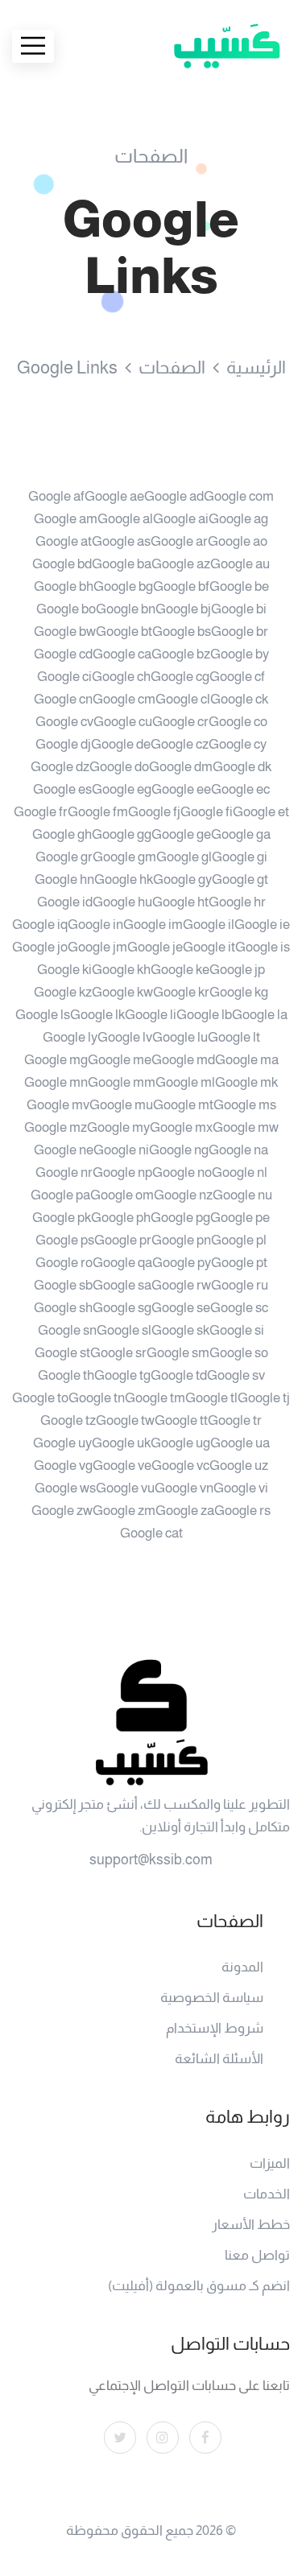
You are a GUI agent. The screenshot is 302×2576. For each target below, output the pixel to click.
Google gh (62, 834)
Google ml (185, 1082)
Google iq (40, 925)
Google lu (180, 1037)
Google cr (180, 722)
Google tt (181, 1420)
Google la (260, 1015)
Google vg (63, 1466)
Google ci (64, 677)
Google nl (240, 1172)
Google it (209, 947)
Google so (239, 1353)
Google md (183, 1060)
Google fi (207, 812)
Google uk (121, 1443)
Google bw (65, 632)
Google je (155, 947)
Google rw (181, 1285)
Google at (64, 541)
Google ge (181, 834)
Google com (239, 496)
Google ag (238, 519)
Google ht (180, 902)
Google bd (62, 564)
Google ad (174, 496)
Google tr (235, 1420)
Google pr (123, 1240)
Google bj (183, 609)
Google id (65, 902)
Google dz (60, 767)
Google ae (114, 496)
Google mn (56, 1082)
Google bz (181, 654)
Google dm (181, 767)
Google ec (240, 789)
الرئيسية (256, 367)
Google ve (122, 1466)
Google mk (246, 1082)
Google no (182, 1172)
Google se (181, 1308)
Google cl (183, 699)
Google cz (180, 744)
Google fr (41, 812)
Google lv (125, 1037)
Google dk (242, 767)
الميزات (270, 2163)
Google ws (65, 1488)
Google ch (121, 677)
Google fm (98, 812)
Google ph (121, 1218)
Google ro (64, 1263)
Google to (40, 1398)
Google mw (246, 1127)
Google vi (241, 1488)
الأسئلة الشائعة (219, 2059)
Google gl (184, 857)
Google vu (125, 1488)
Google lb (204, 1015)
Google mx (181, 1127)
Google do (119, 767)
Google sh (63, 1308)
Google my (118, 1127)
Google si (237, 1330)
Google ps (65, 1240)
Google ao (238, 541)
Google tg (122, 1375)
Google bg (123, 586)
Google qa (122, 1263)
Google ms (245, 1105)
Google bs (182, 632)
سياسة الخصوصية (212, 1998)
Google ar (179, 541)
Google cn (63, 699)
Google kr (181, 992)
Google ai (181, 519)
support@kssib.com (151, 1860)
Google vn (184, 1488)
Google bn (126, 609)
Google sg (122, 1308)
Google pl (239, 1240)
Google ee (181, 789)
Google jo (40, 947)
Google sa (122, 1285)
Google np (122, 1172)
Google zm (124, 1511)
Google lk (97, 1015)
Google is (263, 947)
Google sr (118, 1353)
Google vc (180, 1466)
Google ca (122, 654)
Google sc (239, 1308)
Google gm (124, 857)
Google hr (237, 902)
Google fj (154, 812)
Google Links (67, 367)
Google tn (97, 1398)
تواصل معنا (257, 2255)
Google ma (247, 1060)
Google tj (264, 1398)
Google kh (121, 970)
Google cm (124, 699)
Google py (182, 1263)
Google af (56, 496)
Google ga (241, 834)
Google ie (262, 925)
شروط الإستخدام (215, 2028)
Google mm (122, 1082)
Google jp (237, 970)
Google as (121, 541)
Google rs (242, 1511)
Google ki (64, 970)
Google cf (237, 677)
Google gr (64, 857)
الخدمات (267, 2194)
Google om (122, 1195)
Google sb (63, 1285)
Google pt (239, 1263)
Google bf (181, 586)
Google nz (183, 1195)
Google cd (63, 654)
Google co (238, 722)
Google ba (122, 564)
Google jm (97, 947)
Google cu (123, 722)
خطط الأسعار (251, 2225)
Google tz (68, 1420)
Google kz (63, 992)
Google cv (64, 722)
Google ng (179, 1150)
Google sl (124, 1330)
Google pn (181, 1240)
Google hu (122, 902)
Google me (120, 1060)
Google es (62, 789)
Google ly (70, 1037)
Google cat (151, 1533)
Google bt (124, 632)
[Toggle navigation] (33, 46)
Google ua (240, 1443)
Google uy (62, 1443)
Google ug (180, 1443)
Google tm (155, 1398)
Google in (95, 925)
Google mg (56, 1060)
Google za (185, 1511)
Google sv (236, 1375)
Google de (121, 744)
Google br (240, 632)
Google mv (58, 1105)
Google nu (242, 1195)
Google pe (240, 1218)
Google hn (64, 879)
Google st (62, 1353)
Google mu (121, 1105)
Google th (66, 1375)
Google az (181, 564)
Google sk (180, 1330)
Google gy (182, 879)
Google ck (239, 699)
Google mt (183, 1105)
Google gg (122, 834)
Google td (179, 1375)
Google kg (239, 992)
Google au (240, 564)
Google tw (125, 1420)
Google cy (238, 744)
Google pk (62, 1218)
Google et (261, 812)
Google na (238, 1150)
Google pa (60, 1195)
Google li (151, 1015)
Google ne (64, 1150)
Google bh (64, 586)
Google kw (122, 992)
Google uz (239, 1466)
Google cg (180, 677)
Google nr (64, 1172)
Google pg (180, 1218)
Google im (153, 925)
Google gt (240, 879)
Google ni (121, 1150)
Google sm (178, 1353)
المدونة (242, 1967)
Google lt (234, 1037)
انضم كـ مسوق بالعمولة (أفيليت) (199, 2286)
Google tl (211, 1398)
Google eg (122, 789)
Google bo (66, 609)
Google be (239, 586)
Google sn (67, 1330)
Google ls (43, 1015)
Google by (240, 654)
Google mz (56, 1127)
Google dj (63, 744)
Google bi (239, 609)
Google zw (62, 1511)
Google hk (124, 879)
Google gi (240, 857)
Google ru (240, 1285)
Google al (125, 519)
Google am (66, 519)
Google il (209, 925)
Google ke (180, 970)
